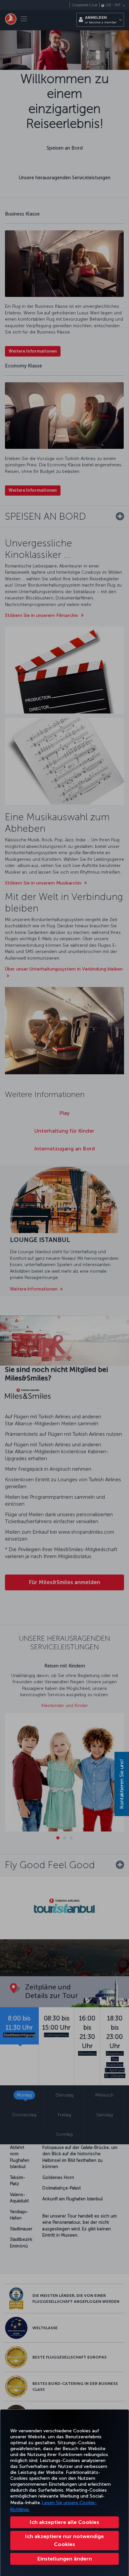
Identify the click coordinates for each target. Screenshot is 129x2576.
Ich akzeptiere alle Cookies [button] (64, 2522)
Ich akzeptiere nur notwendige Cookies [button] (64, 2540)
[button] (64, 2559)
